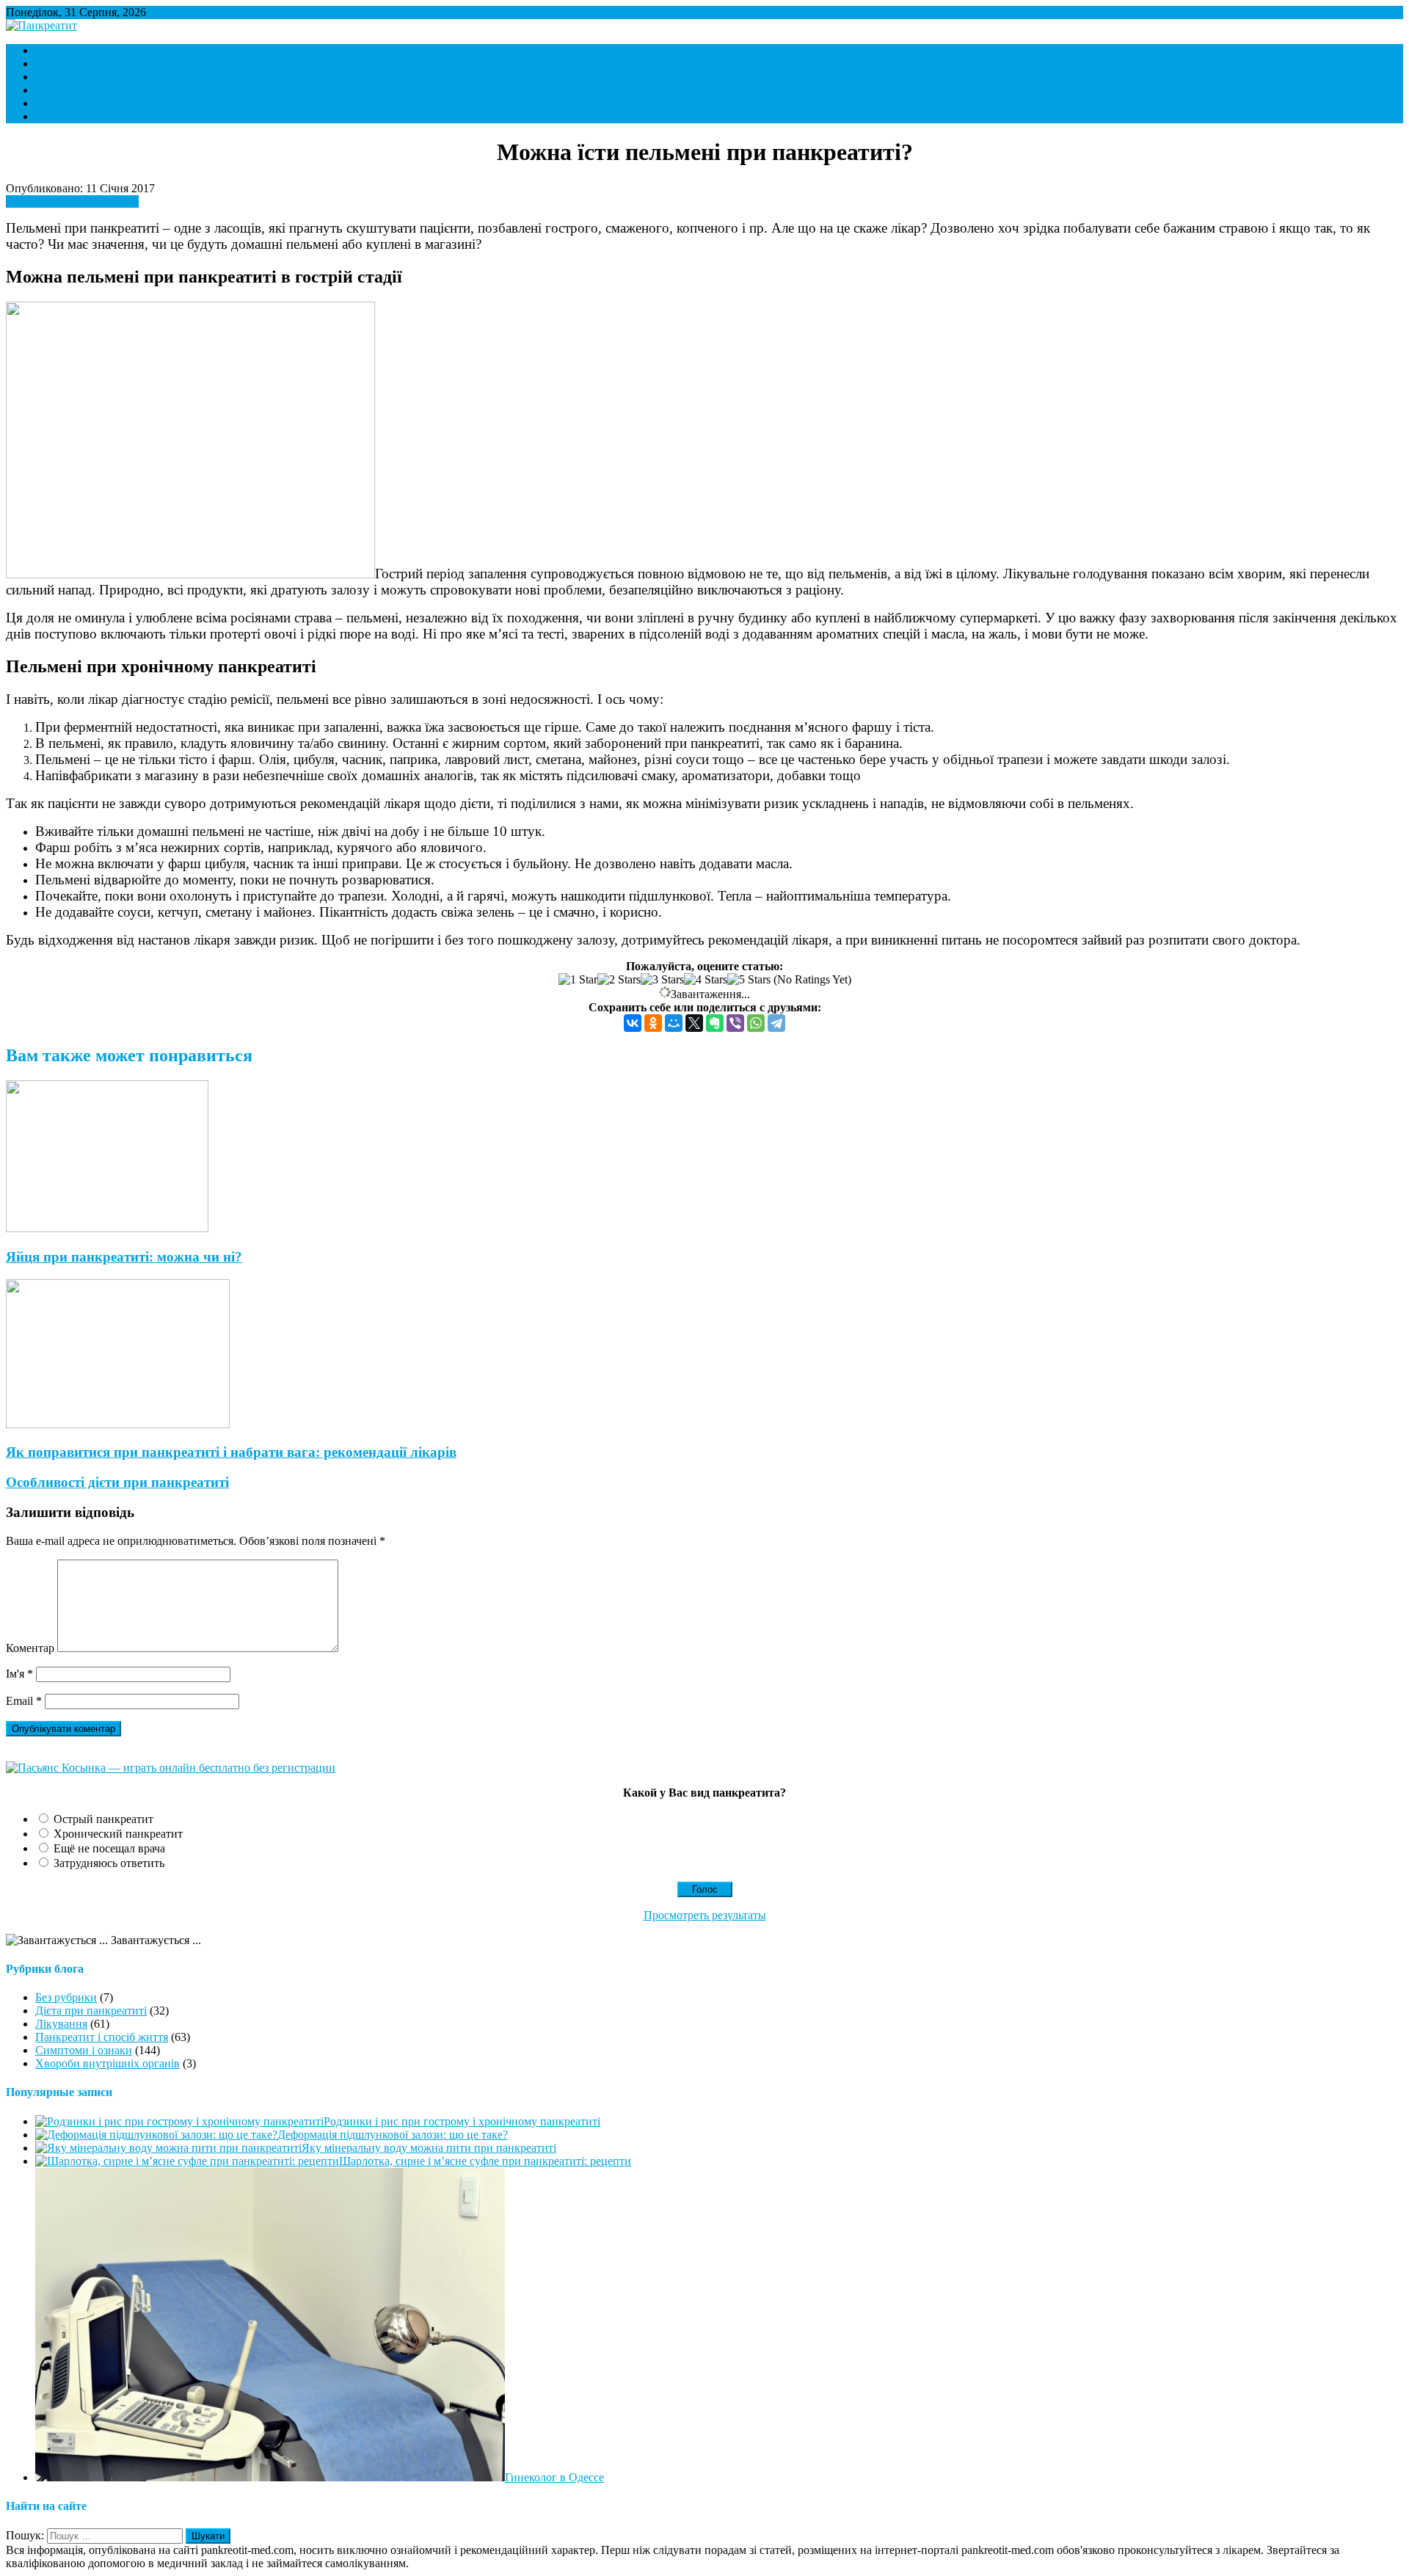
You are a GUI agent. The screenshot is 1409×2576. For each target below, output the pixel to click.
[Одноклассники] (653, 1023)
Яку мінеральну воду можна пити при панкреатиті (429, 2148)
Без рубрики (66, 1997)
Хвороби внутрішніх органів (108, 103)
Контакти (59, 116)
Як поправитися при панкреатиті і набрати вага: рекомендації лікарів (231, 1452)
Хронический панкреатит (118, 1834)
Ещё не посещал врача (109, 1848)
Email (24, 1701)
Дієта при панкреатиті (91, 77)
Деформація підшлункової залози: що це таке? (393, 2135)
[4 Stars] (706, 980)
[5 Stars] (749, 980)
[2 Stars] (619, 980)
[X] (694, 1023)
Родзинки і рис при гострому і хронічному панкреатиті (462, 2121)
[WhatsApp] (756, 1023)
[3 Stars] (662, 980)
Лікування (61, 63)
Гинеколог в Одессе (554, 2477)
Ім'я (19, 1674)
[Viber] (735, 1023)
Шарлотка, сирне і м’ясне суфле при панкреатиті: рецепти (485, 2161)
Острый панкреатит (103, 1819)
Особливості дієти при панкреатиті (117, 1482)
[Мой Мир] (674, 1023)
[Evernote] (715, 1023)
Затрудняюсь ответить (109, 1863)
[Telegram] (776, 1023)
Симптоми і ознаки (84, 50)
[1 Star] (578, 980)
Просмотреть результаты (705, 1915)
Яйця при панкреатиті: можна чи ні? (124, 1257)
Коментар (30, 1648)
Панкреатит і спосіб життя (102, 90)
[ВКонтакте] (633, 1023)
